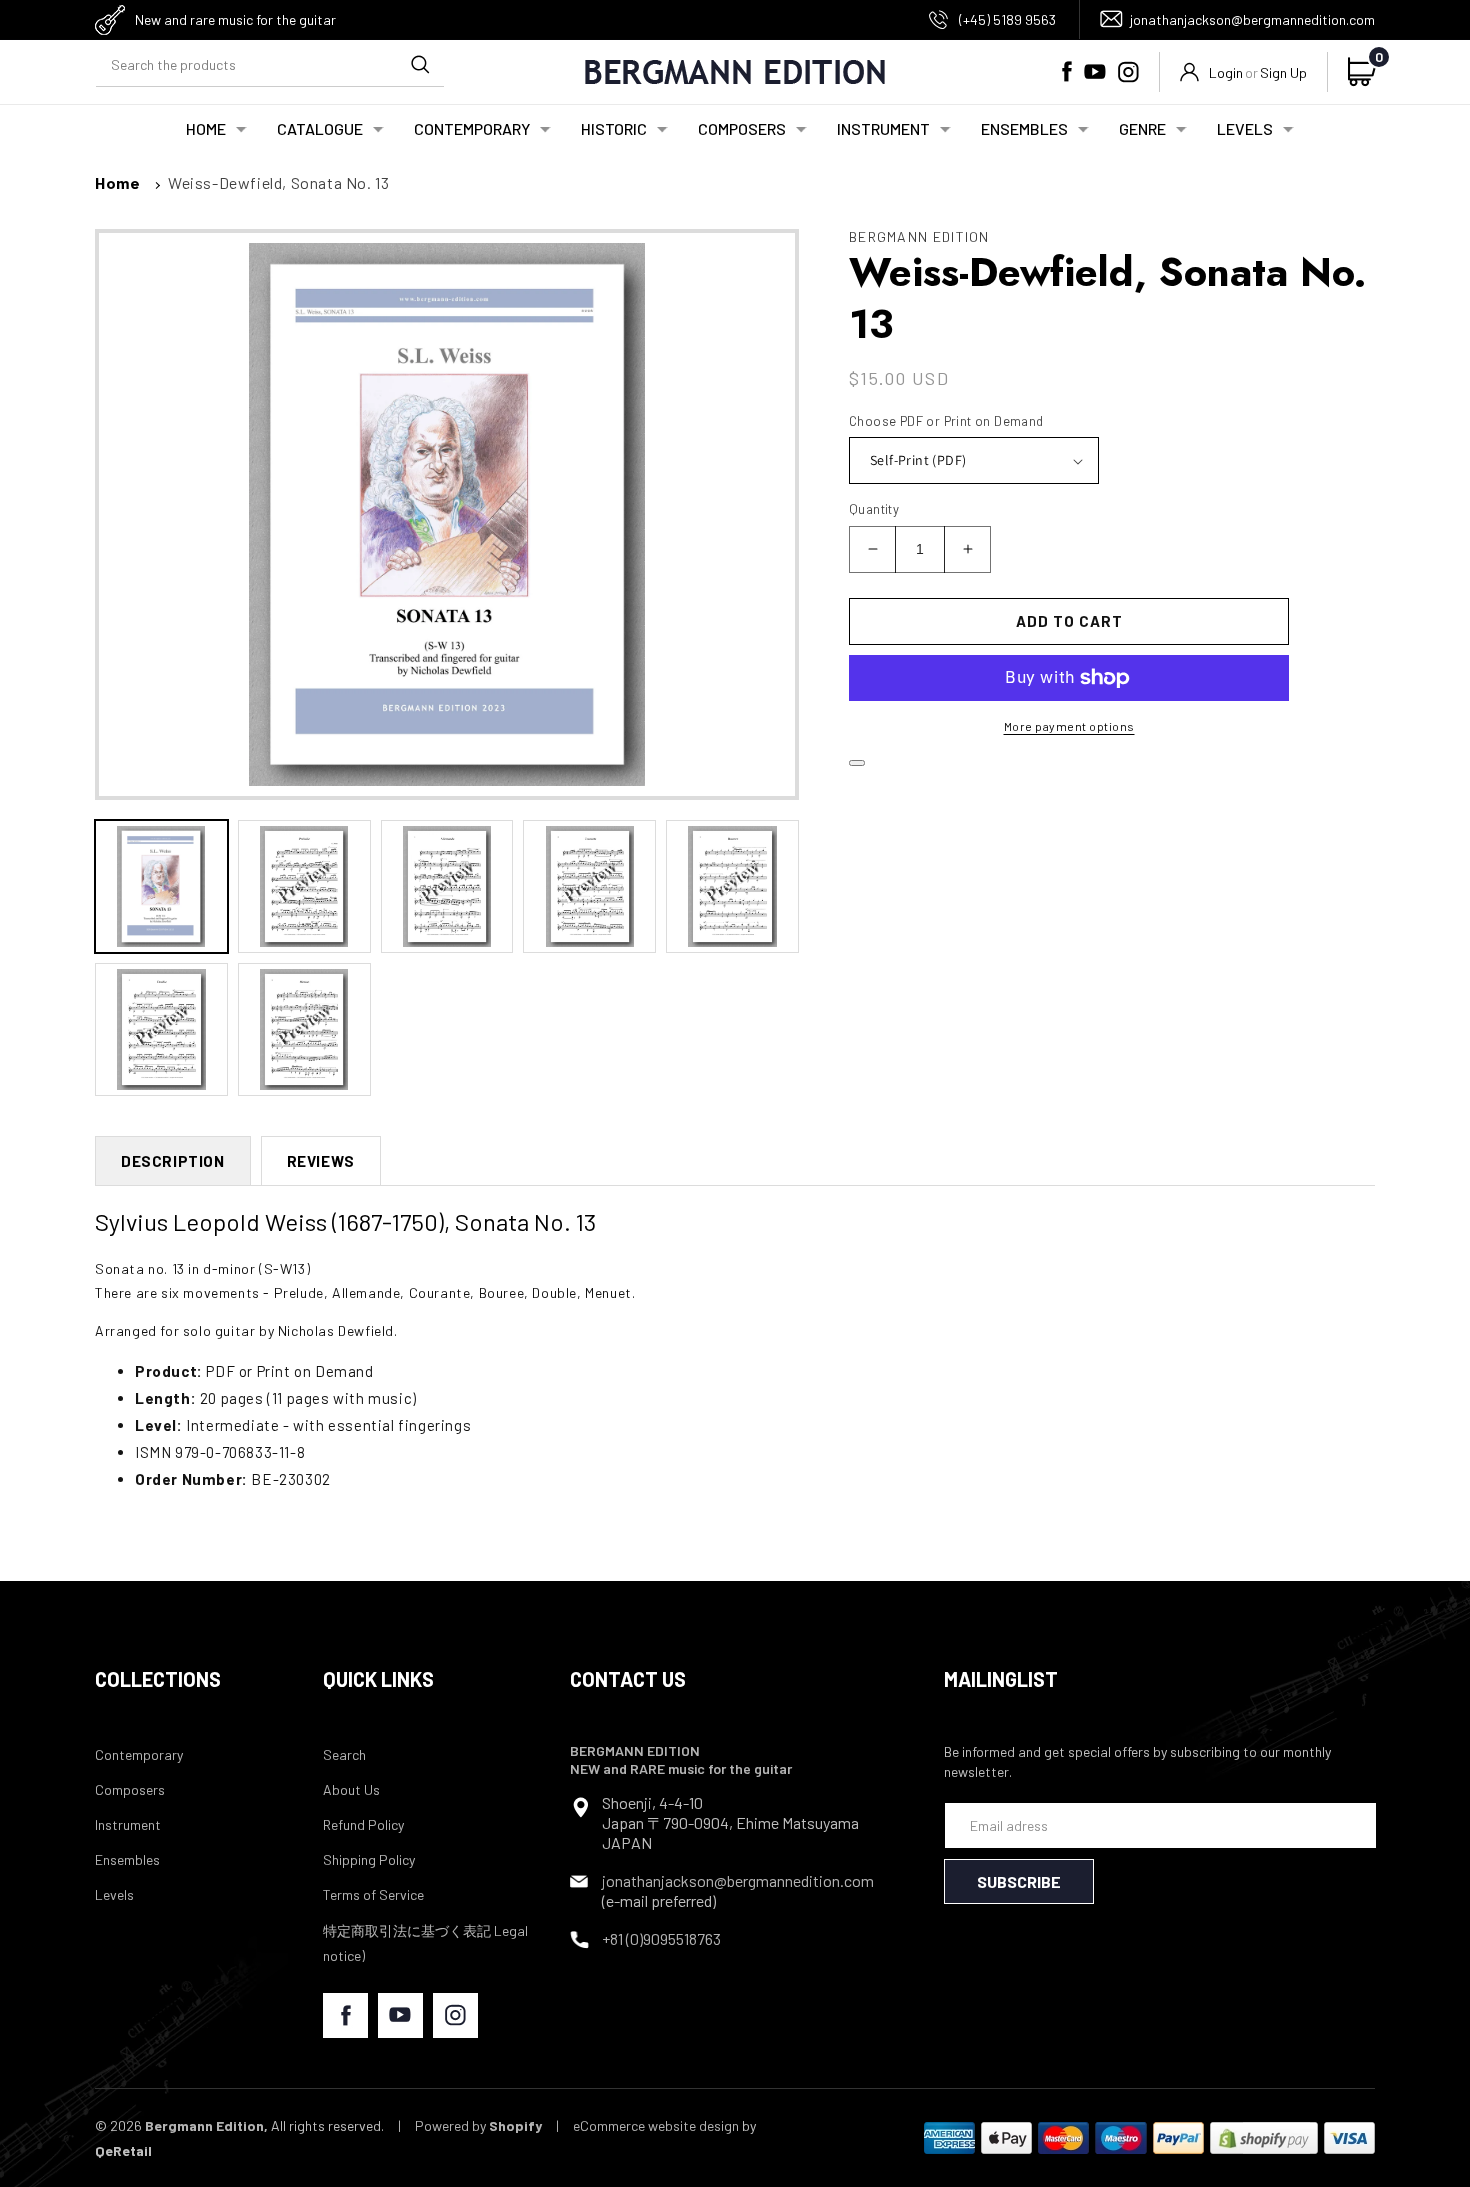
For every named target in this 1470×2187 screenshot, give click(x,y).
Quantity (874, 509)
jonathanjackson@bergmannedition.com (1252, 19)
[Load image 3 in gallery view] (447, 886)
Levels (114, 1894)
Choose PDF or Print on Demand (946, 421)
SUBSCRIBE (1019, 1881)
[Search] (420, 64)
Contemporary (139, 1754)
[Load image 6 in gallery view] (161, 1029)
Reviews (321, 1161)
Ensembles (127, 1859)
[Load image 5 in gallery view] (732, 886)
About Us (351, 1789)
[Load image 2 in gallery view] (304, 886)
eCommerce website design (656, 2125)
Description (173, 1161)
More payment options (1069, 726)
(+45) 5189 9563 (1007, 19)
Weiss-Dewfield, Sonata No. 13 (278, 182)
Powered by (478, 2125)
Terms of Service (373, 1894)
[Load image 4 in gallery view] (589, 886)
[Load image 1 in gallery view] (161, 886)
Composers (130, 1789)
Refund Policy (363, 1824)
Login (1226, 72)
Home (117, 182)
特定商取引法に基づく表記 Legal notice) (425, 1943)
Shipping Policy (369, 1859)
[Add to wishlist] (857, 763)
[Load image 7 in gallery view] (304, 1029)
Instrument (128, 1824)
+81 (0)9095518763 (661, 1938)
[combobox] (270, 64)
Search (344, 1754)
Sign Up (1283, 72)
